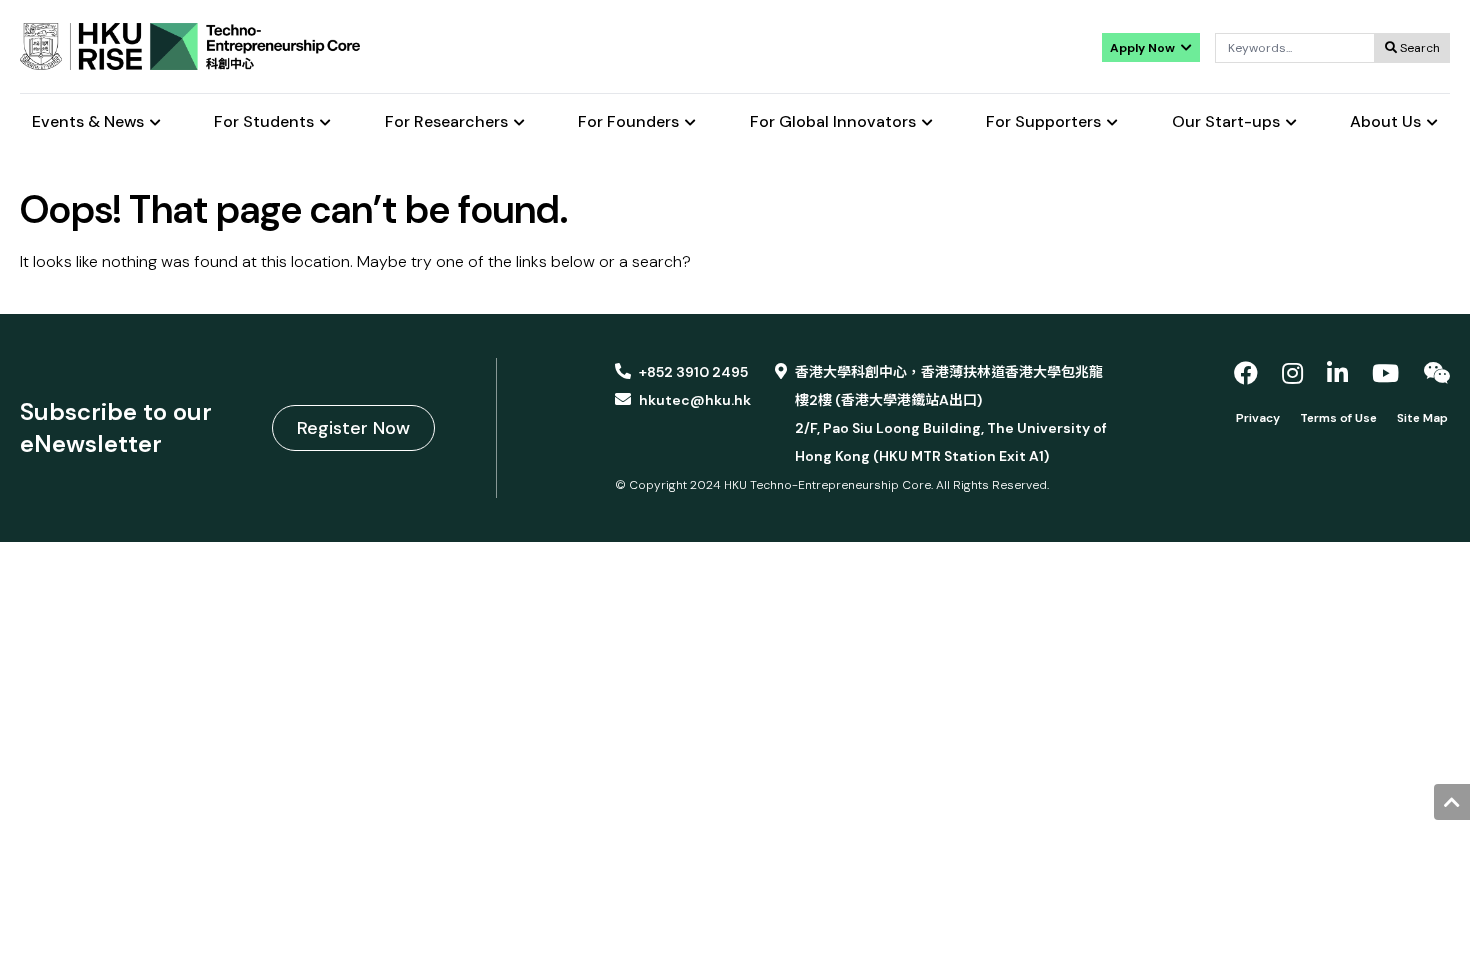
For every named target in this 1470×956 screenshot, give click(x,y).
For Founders (628, 122)
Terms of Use (1338, 418)
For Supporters (1043, 122)
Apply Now (1144, 48)
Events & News (88, 122)
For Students (264, 122)
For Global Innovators (833, 122)
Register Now (353, 428)
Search (1418, 48)
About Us (1385, 122)
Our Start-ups (1226, 122)
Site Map (1422, 418)
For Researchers (446, 122)
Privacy (1258, 418)
